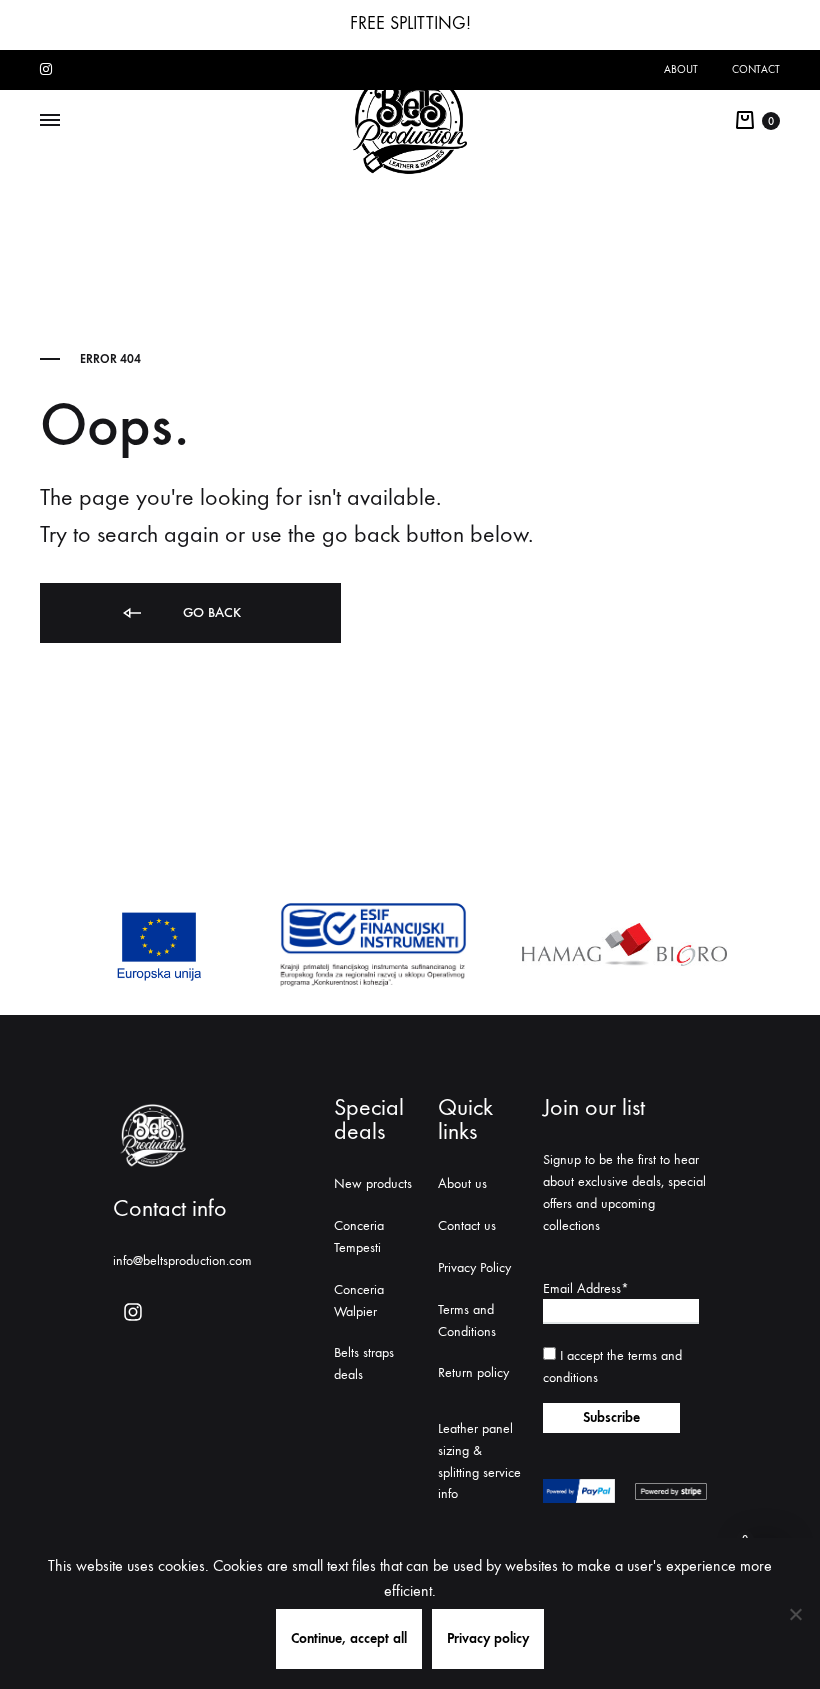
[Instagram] (133, 1312)
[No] (795, 1614)
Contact (756, 69)
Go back (210, 612)
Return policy (473, 1372)
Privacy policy (488, 1638)
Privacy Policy (474, 1267)
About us (462, 1183)
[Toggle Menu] (50, 121)
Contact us (467, 1225)
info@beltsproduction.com (182, 1260)
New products (373, 1183)
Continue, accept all (349, 1638)
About (681, 69)
